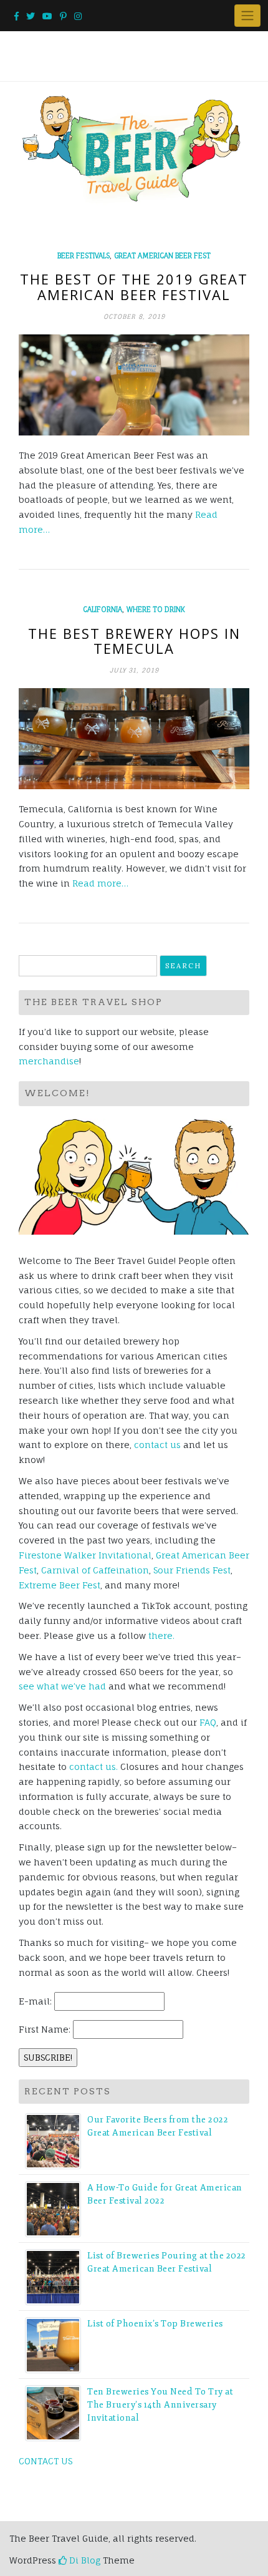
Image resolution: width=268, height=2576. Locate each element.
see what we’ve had (62, 1686)
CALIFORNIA (103, 610)
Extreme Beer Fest (60, 1585)
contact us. (93, 1767)
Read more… (100, 883)
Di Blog (84, 2560)
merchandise (49, 1061)
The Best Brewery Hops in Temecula (134, 641)
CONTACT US (45, 2461)
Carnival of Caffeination (95, 1570)
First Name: (45, 2029)
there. (161, 1636)
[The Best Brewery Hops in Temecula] (134, 739)
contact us (157, 1445)
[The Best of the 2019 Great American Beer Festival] (134, 385)
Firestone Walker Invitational (85, 1555)
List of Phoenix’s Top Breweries (155, 2324)
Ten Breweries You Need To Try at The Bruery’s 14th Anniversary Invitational (160, 2405)
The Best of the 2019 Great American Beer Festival (134, 286)
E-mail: (35, 2001)
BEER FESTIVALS (84, 256)
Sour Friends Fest (192, 1570)
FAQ (208, 1722)
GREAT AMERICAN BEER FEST (162, 256)
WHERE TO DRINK (156, 610)
